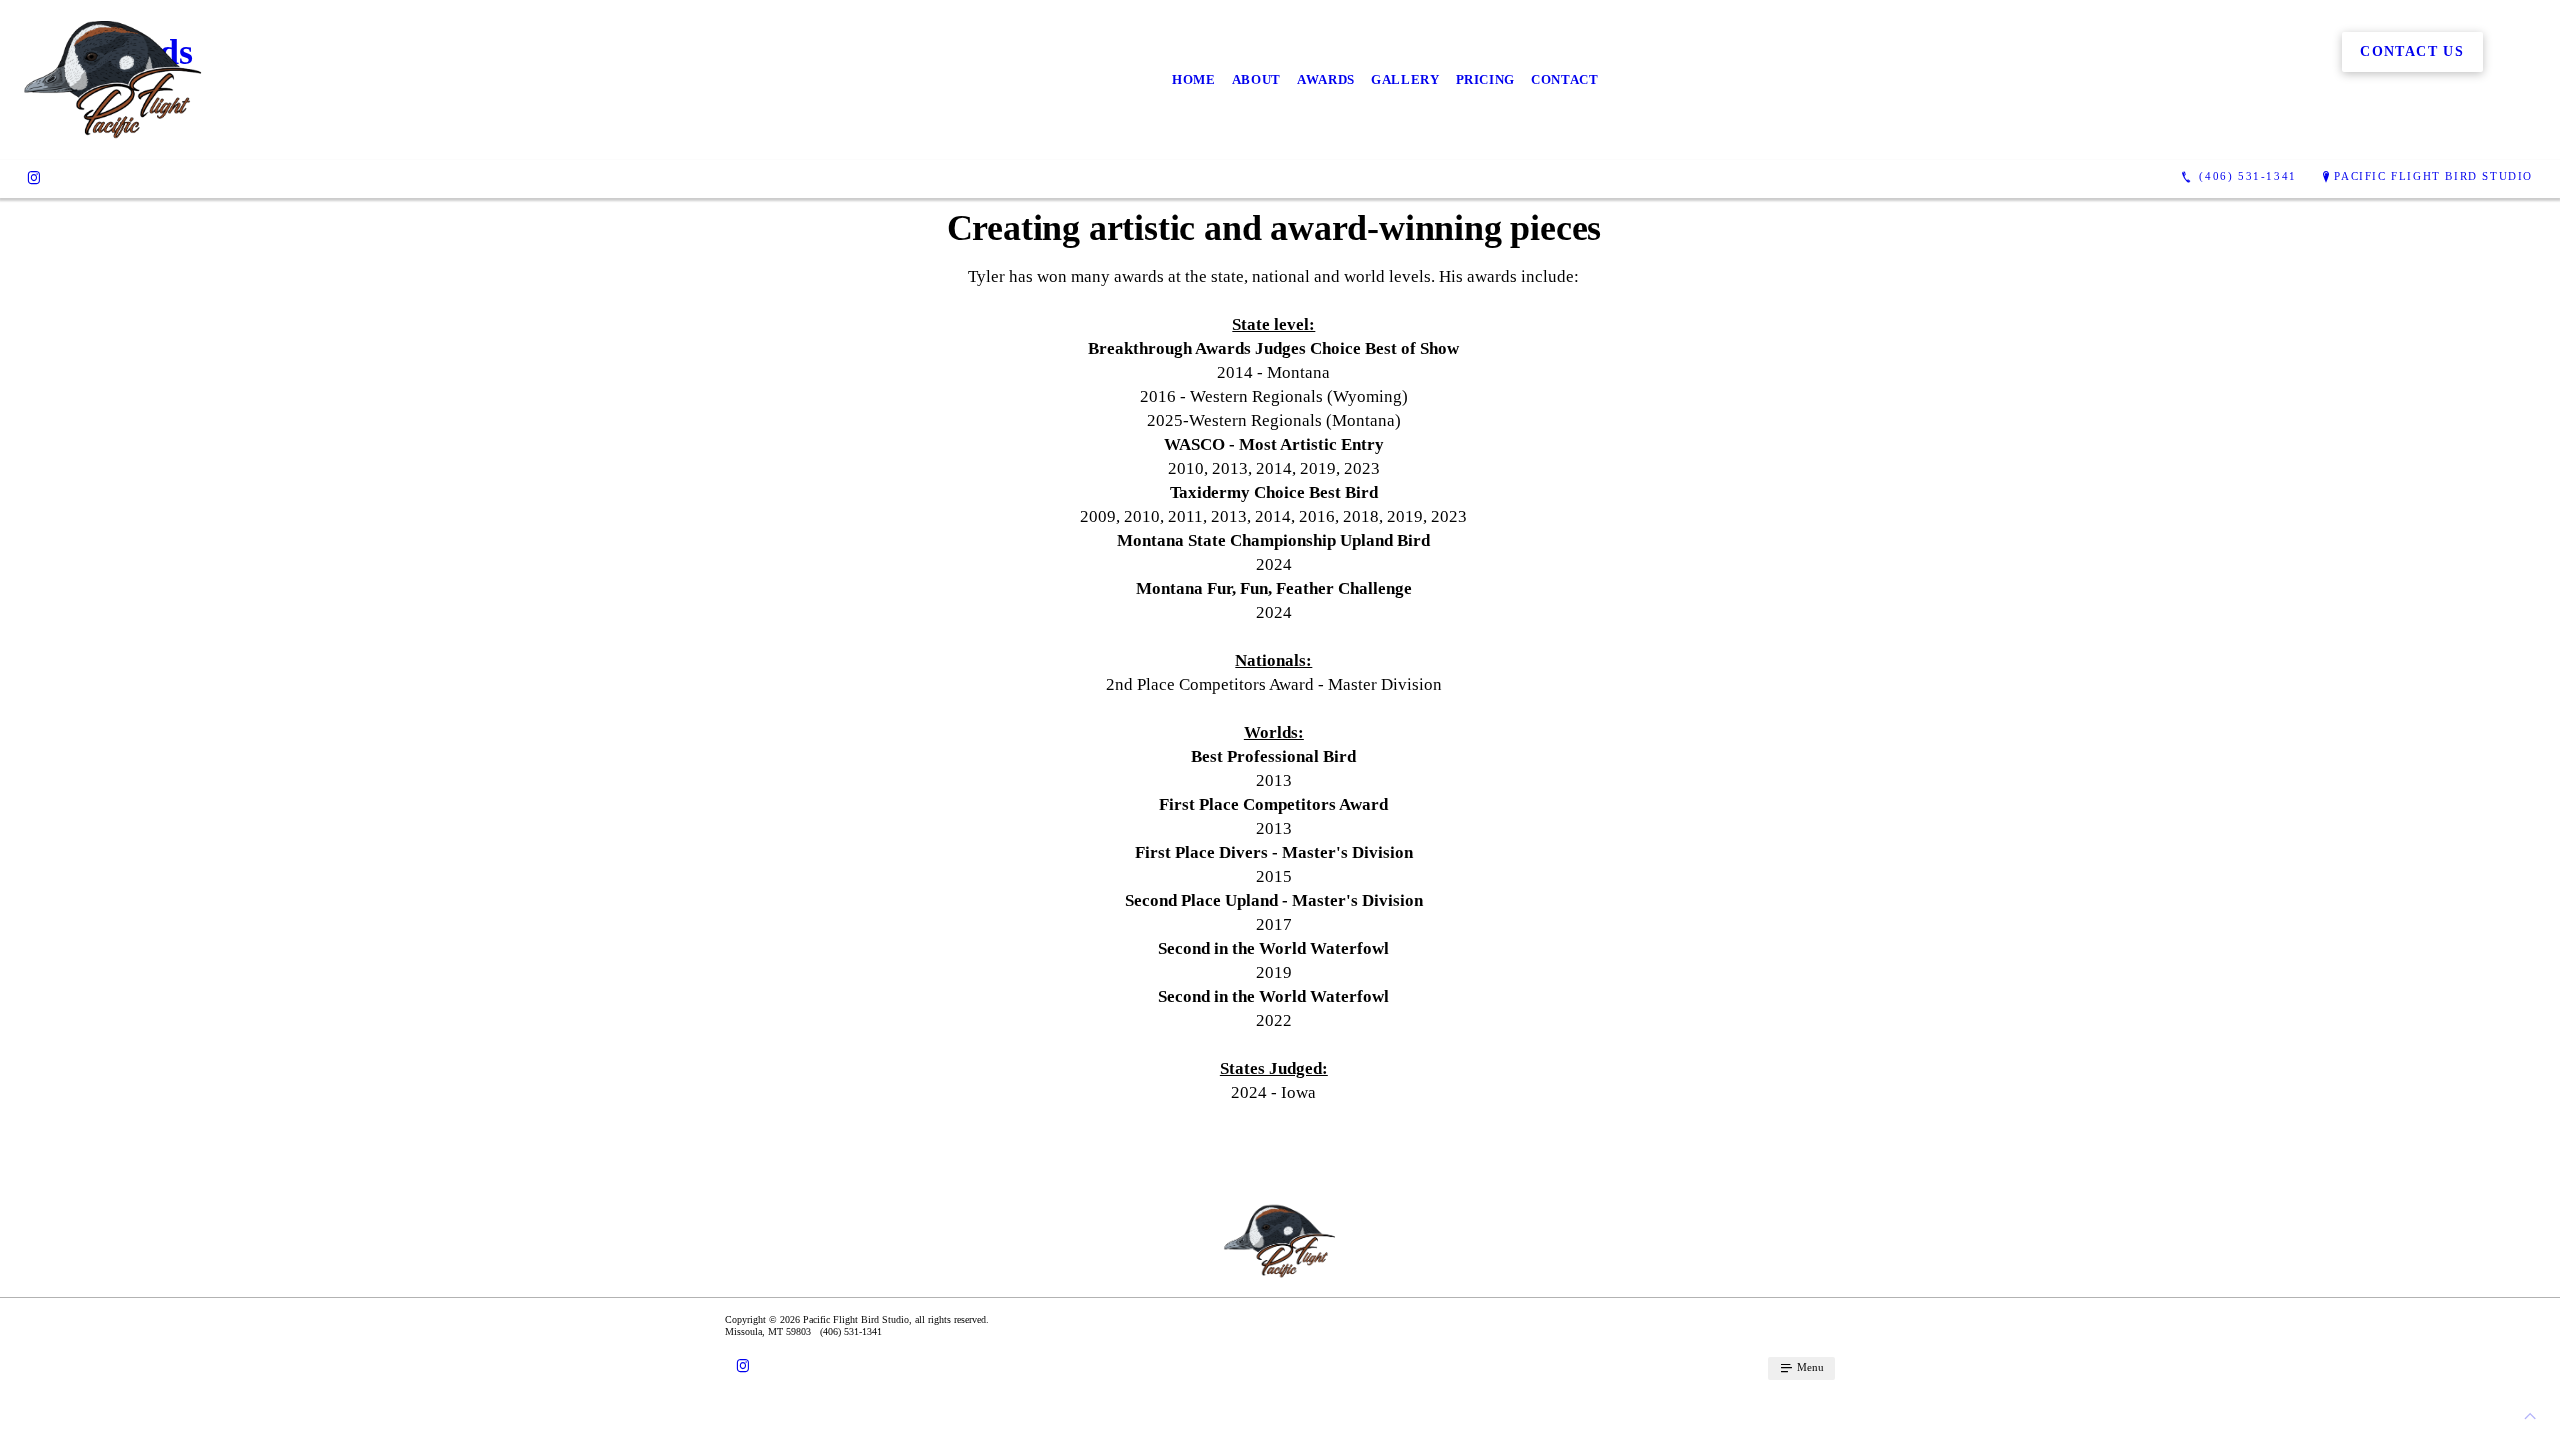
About (1256, 79)
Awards (1326, 79)
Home (1194, 79)
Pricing (1486, 79)
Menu (1809, 1367)
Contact (1565, 79)
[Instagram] (34, 177)
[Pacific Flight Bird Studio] (113, 80)
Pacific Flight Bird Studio (2433, 176)
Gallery (1405, 79)
